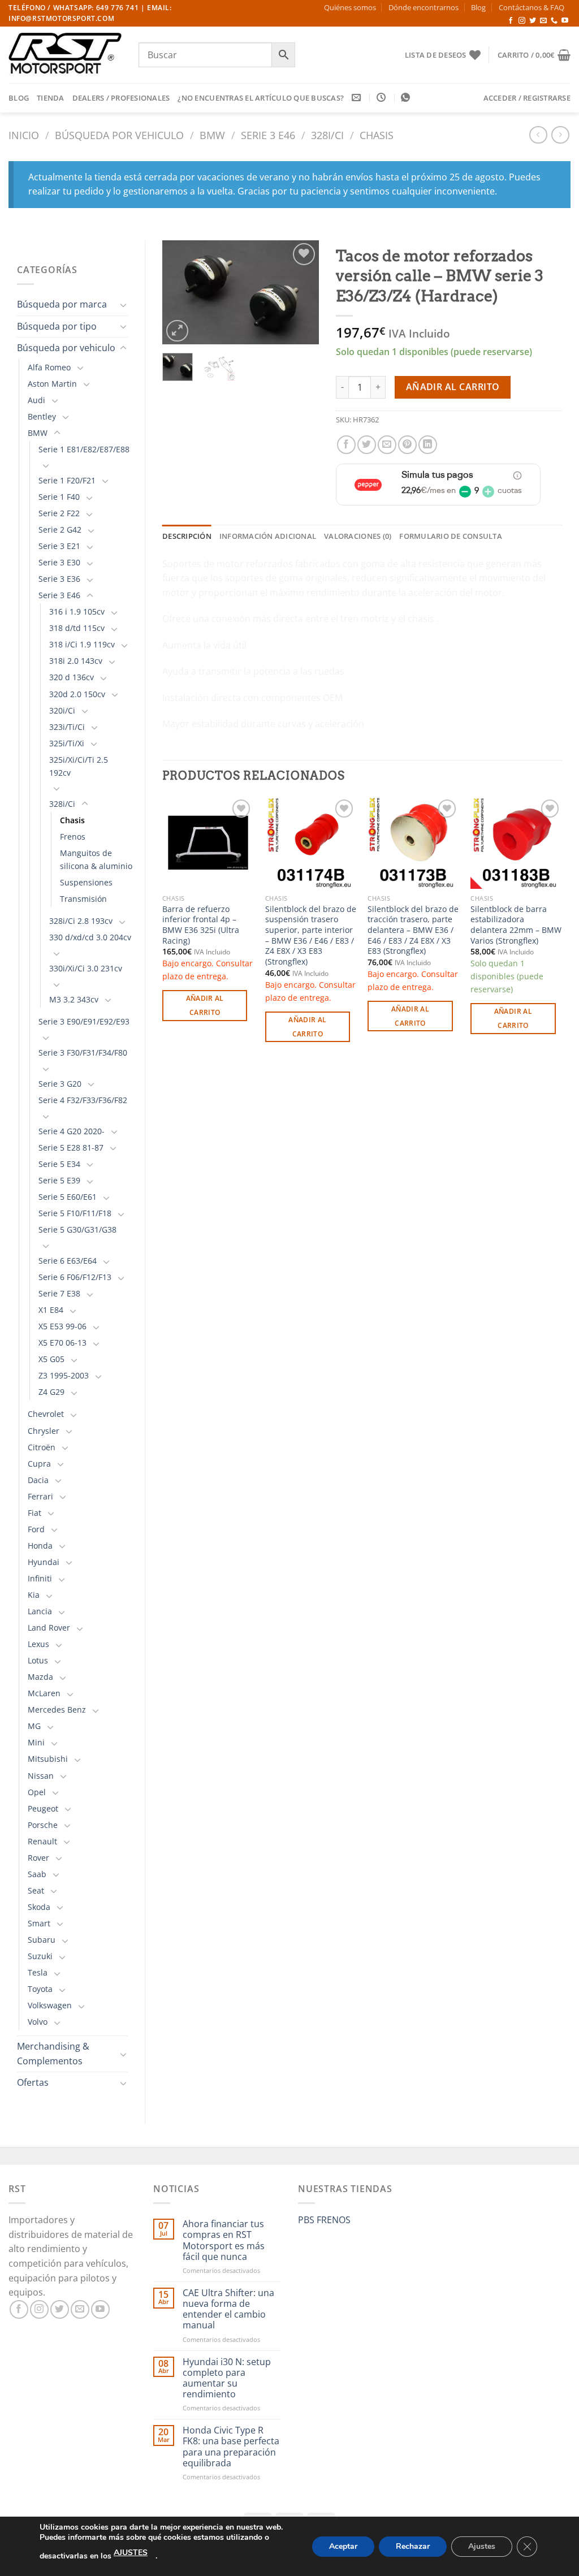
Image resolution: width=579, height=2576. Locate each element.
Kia (34, 1595)
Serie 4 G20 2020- (72, 1131)
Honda (40, 1546)
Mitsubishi (48, 1759)
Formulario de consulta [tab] (451, 536)
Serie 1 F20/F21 (67, 480)
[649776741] (407, 98)
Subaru (42, 1940)
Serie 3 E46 (268, 135)
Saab (37, 1874)
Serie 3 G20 (60, 1084)
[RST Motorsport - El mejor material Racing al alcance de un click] (65, 55)
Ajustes (482, 2546)
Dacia (38, 1480)
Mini (36, 1742)
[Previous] (180, 293)
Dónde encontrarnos (424, 7)
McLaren (44, 1693)
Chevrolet (46, 1414)
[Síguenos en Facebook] (511, 21)
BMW (212, 135)
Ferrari (40, 1496)
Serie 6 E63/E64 (68, 1261)
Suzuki (40, 1956)
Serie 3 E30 (59, 562)
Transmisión (83, 899)
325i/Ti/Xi (67, 743)
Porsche (43, 1825)
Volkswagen (50, 2005)
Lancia (40, 1611)
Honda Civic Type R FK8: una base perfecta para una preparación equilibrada (231, 2447)
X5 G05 (51, 1359)
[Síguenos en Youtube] (565, 21)
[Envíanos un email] (543, 21)
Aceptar (343, 2546)
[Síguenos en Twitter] (533, 21)
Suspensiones (86, 882)
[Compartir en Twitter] (367, 445)
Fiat (34, 1513)
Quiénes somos (350, 7)
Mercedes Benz (57, 1710)
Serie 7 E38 (59, 1293)
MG (34, 1726)
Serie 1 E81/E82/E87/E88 (84, 449)
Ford (36, 1529)
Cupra (39, 1464)
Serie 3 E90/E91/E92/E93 (84, 1021)
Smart (39, 1923)
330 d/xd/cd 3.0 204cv (90, 937)
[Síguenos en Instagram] (522, 21)
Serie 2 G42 (60, 530)
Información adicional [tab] (268, 536)
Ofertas (33, 2082)
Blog (478, 7)
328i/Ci (327, 135)
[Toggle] (123, 305)
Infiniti (40, 1578)
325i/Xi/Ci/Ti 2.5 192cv (79, 766)
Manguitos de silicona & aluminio (96, 859)
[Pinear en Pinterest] (407, 445)
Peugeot (43, 1808)
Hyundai (44, 1562)
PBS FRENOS (324, 2220)
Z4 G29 (51, 1392)
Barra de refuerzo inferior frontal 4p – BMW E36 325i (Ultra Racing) (201, 925)
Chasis (377, 135)
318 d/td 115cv (77, 628)
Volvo (38, 2022)
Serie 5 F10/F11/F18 (75, 1213)
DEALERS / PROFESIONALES (121, 98)
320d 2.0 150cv (77, 694)
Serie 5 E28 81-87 (71, 1147)
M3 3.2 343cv (74, 999)
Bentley (42, 416)
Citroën (42, 1447)
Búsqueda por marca (62, 304)
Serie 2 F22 (59, 513)
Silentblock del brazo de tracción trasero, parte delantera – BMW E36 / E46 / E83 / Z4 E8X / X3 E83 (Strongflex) (413, 930)
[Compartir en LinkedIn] (428, 445)
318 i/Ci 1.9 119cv (82, 644)
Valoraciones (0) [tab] (358, 536)
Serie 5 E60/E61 (68, 1197)
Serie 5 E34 (59, 1164)
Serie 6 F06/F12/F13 (75, 1277)
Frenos (73, 837)
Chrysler (44, 1431)
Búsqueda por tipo (57, 326)
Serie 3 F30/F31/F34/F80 (83, 1053)
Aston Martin (52, 384)
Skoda (39, 1907)
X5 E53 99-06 (62, 1326)
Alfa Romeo (49, 367)
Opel (37, 1792)
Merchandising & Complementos (53, 2054)
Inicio (24, 135)
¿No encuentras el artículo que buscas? (261, 98)
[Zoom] (177, 331)
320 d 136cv (72, 677)
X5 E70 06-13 (62, 1343)
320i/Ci (62, 710)
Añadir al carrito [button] (205, 1005)
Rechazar (413, 2546)
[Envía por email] (387, 445)
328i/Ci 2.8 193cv (81, 921)
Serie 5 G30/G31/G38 (77, 1229)
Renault (42, 1841)
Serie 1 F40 (59, 497)
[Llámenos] (554, 21)
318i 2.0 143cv (76, 661)
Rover (38, 1858)
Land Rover (49, 1628)
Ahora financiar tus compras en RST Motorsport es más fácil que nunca (224, 2240)
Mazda (40, 1677)
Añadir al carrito (453, 387)
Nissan (41, 1776)
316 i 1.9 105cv (77, 611)
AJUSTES (131, 2553)
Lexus (38, 1644)
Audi (36, 400)
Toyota (40, 1989)
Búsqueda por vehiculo (119, 135)
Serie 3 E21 (59, 546)
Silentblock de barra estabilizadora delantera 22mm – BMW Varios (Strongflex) (516, 925)
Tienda (51, 98)
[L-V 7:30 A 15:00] (383, 98)
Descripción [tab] (187, 536)
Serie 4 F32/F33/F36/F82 (83, 1100)
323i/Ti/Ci (67, 727)
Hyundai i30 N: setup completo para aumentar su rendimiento (227, 2378)
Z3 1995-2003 (64, 1375)
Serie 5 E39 (59, 1180)
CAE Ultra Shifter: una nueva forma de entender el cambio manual (228, 2309)
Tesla (38, 1972)
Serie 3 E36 (59, 579)
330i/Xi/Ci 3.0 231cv (86, 968)
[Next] (301, 293)
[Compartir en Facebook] (346, 445)
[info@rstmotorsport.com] (358, 98)
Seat (36, 1890)
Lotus (38, 1660)
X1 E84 (51, 1310)
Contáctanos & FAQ (532, 7)
